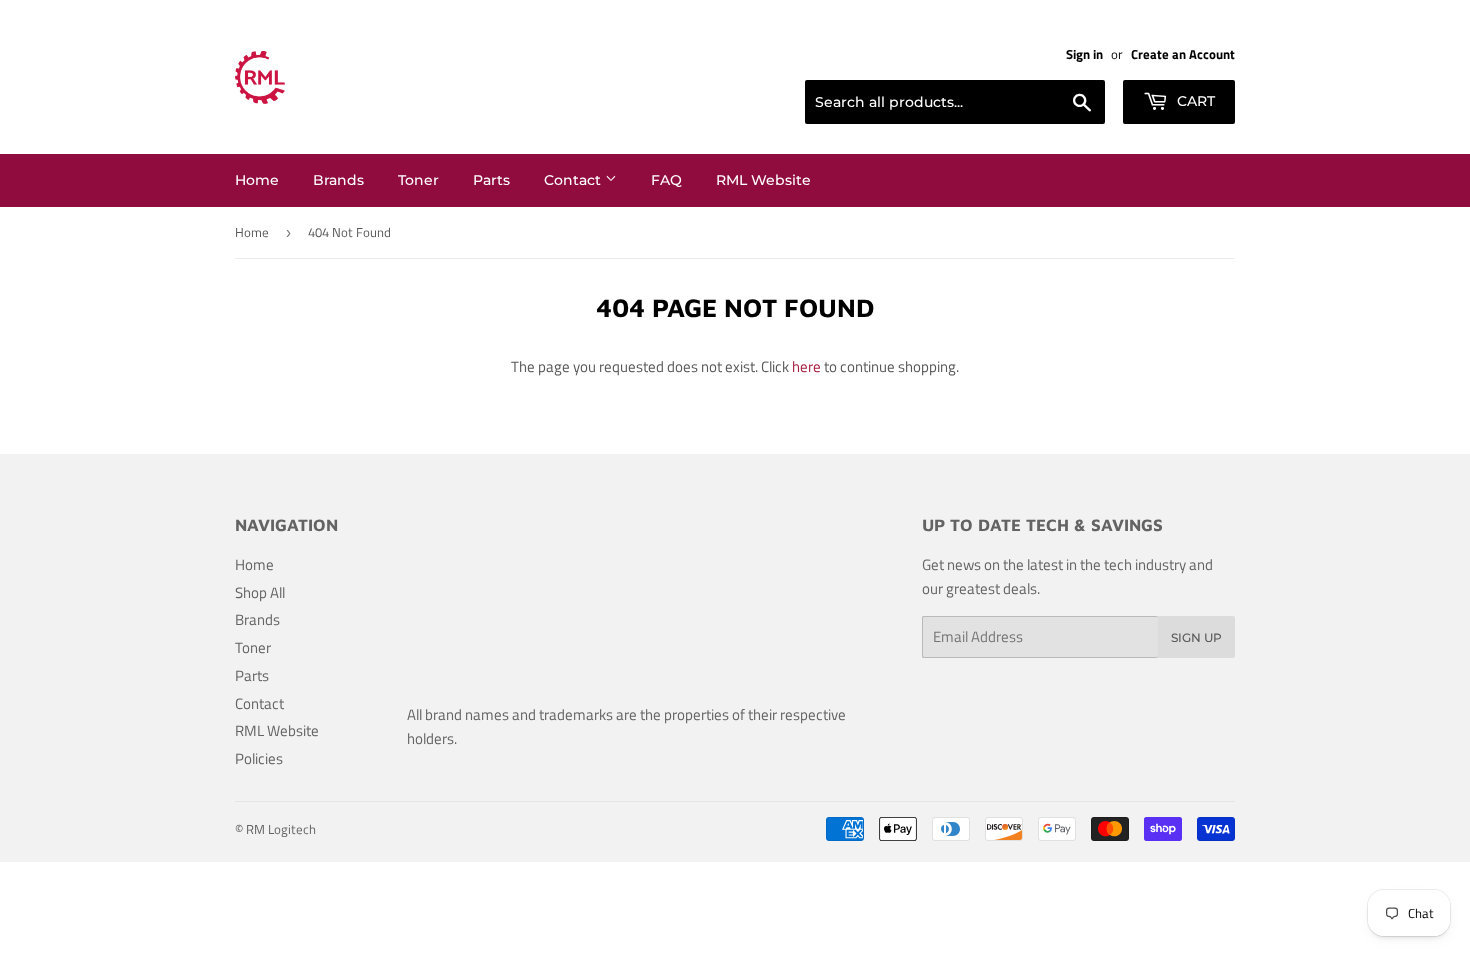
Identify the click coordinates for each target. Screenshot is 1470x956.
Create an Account (1183, 54)
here (806, 366)
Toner (418, 180)
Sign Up (1196, 637)
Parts (491, 180)
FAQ (666, 180)
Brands (338, 180)
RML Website (763, 180)
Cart (1194, 101)
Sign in (1084, 54)
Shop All (260, 592)
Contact (574, 180)
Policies (259, 758)
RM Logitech (281, 829)
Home (257, 180)
